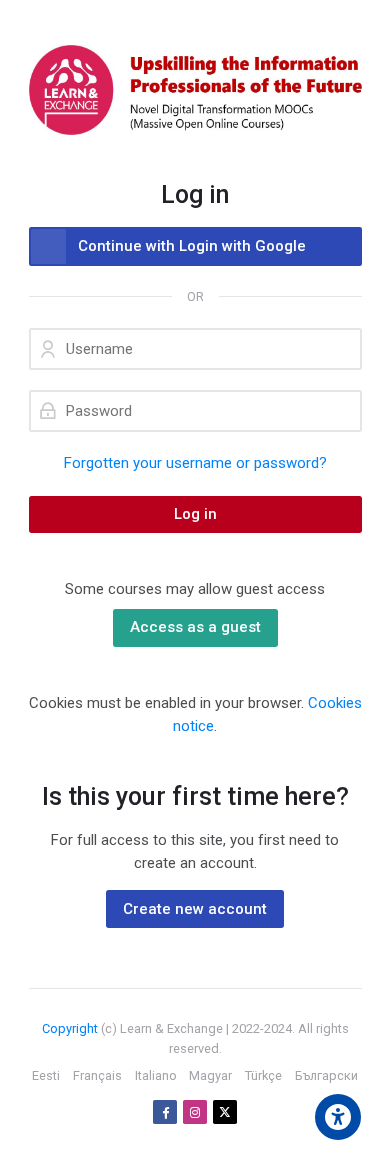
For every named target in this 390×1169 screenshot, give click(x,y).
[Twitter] (225, 1112)
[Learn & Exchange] (195, 90)
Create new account (195, 909)
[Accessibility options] (338, 1117)
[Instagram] (195, 1112)
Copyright (70, 1028)
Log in (195, 514)
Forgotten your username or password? (195, 463)
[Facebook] (165, 1112)
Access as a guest (195, 627)
